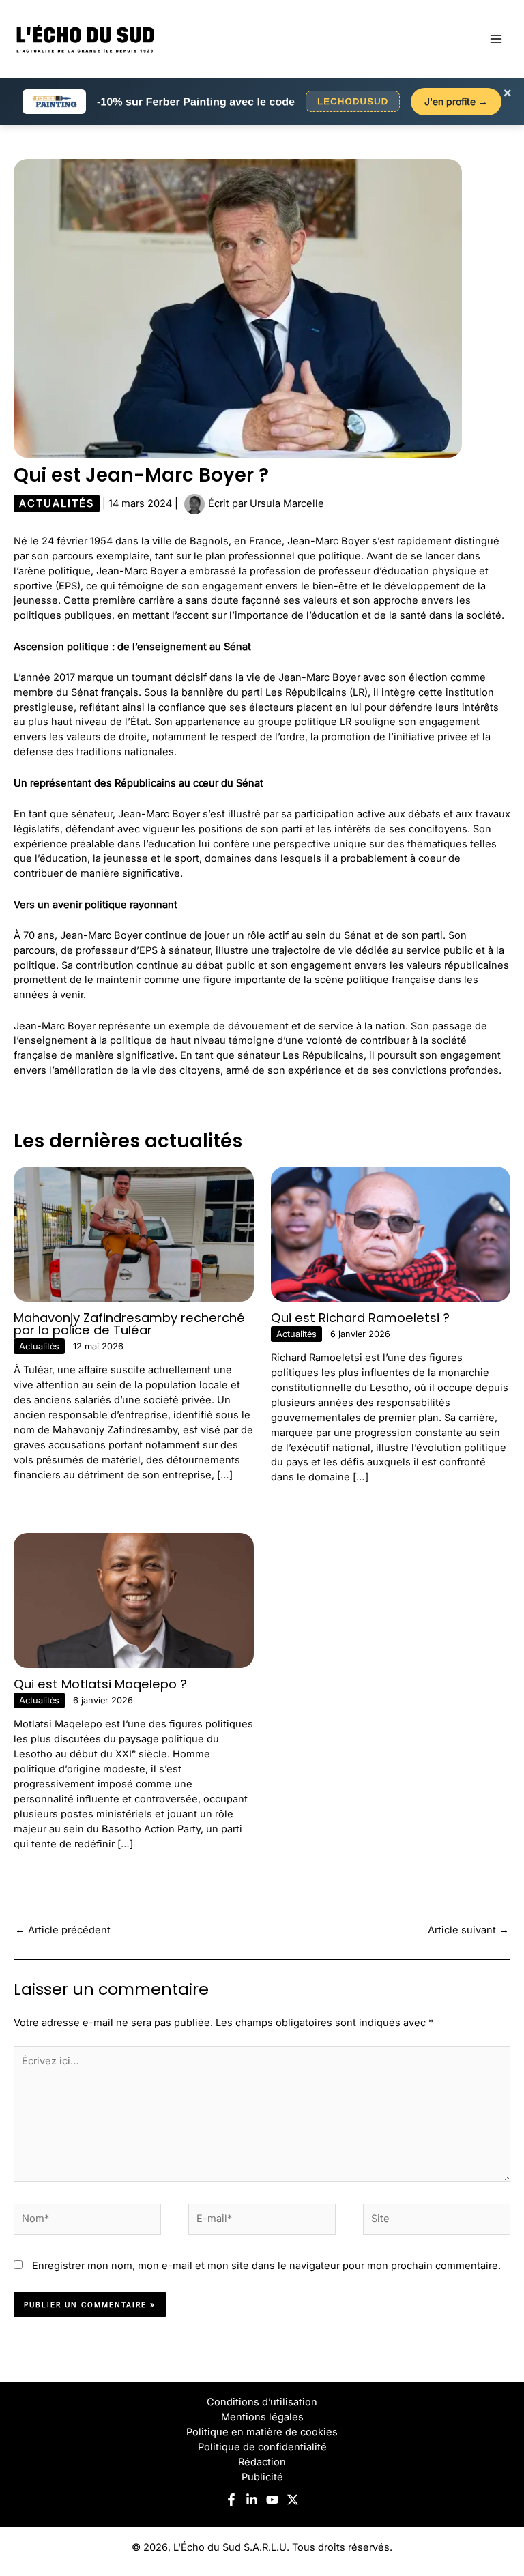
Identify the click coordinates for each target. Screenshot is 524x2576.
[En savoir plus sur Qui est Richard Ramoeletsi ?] (391, 1233)
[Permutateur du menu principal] (496, 39)
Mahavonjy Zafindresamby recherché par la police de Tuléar (129, 1324)
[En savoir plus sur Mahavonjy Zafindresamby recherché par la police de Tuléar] (134, 1233)
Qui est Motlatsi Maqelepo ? (100, 1684)
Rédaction (262, 2462)
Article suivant (468, 1930)
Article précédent (63, 1930)
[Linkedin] (252, 2500)
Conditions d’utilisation (262, 2402)
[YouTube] (272, 2500)
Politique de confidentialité (262, 2447)
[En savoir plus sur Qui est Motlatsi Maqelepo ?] (134, 1600)
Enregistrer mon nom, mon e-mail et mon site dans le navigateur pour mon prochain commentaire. (266, 2266)
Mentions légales (262, 2417)
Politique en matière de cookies (262, 2432)
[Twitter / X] (293, 2500)
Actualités (57, 503)
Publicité (262, 2477)
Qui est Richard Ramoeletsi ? (360, 1318)
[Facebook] (231, 2500)
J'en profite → (456, 101)
